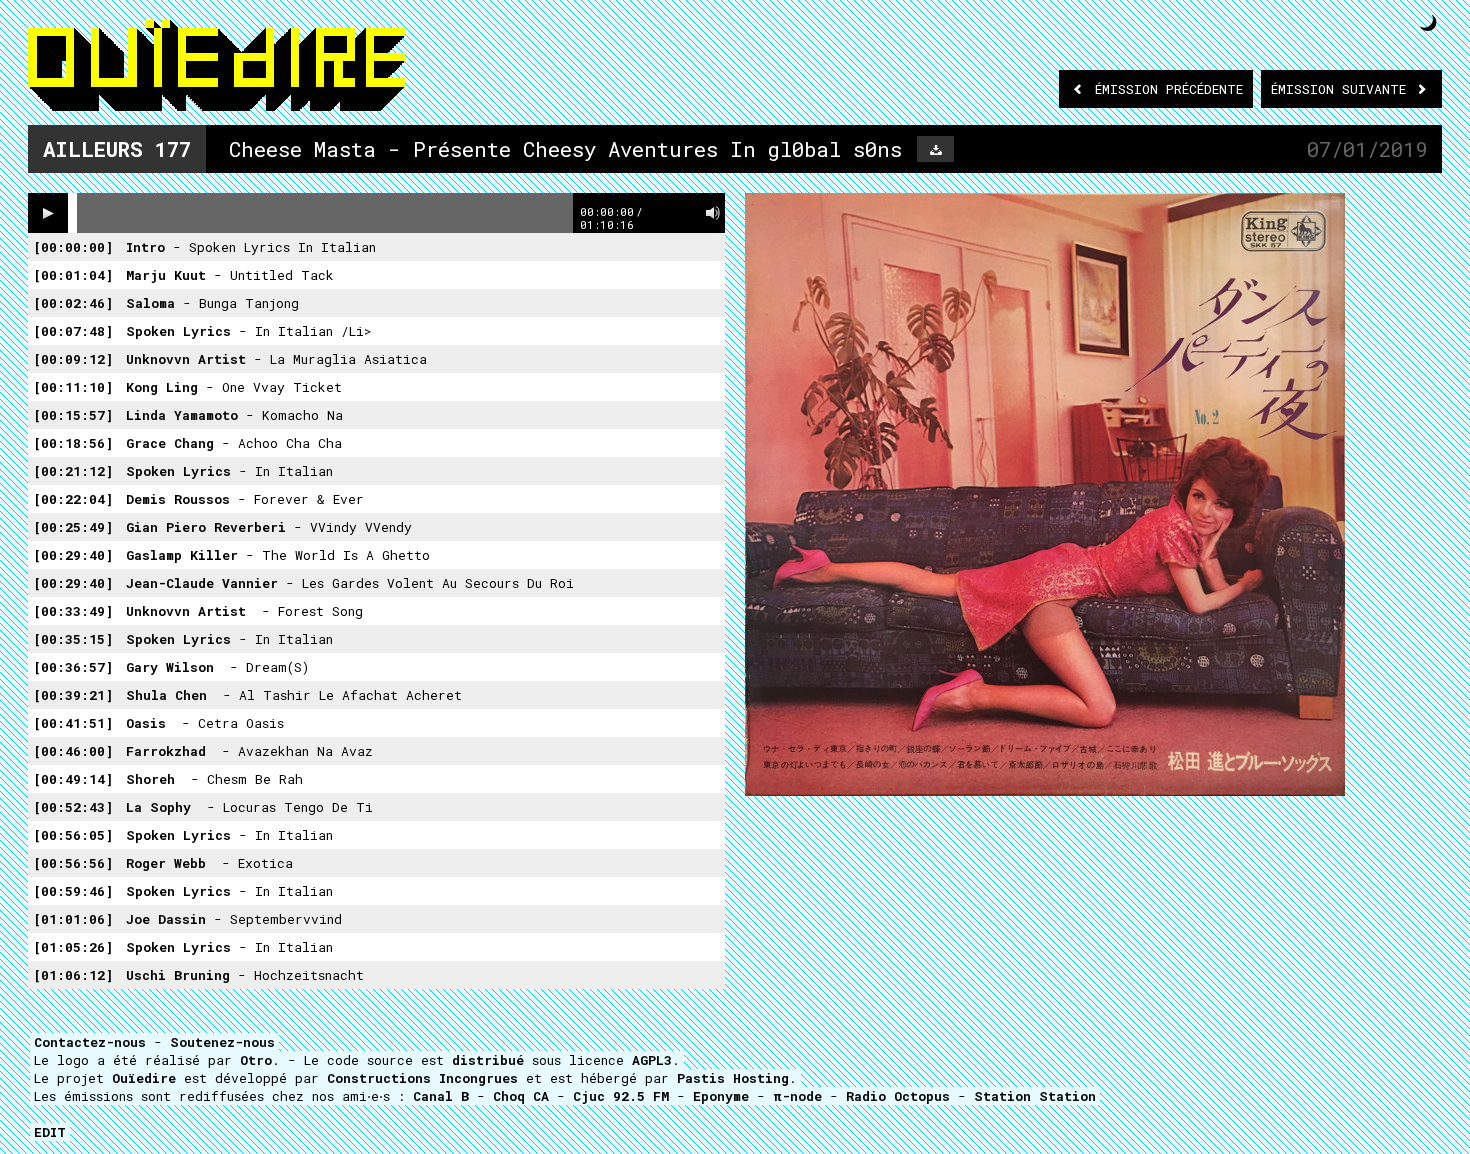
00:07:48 (73, 331)
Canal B (441, 1096)
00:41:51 (73, 723)
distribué (488, 1060)
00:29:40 (73, 555)
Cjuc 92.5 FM (621, 1096)
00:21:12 (73, 471)
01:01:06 (73, 919)
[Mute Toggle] (713, 213)
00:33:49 (73, 611)
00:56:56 (73, 863)
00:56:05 (73, 835)
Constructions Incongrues (422, 1078)
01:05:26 (73, 947)
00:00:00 (73, 247)
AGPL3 (652, 1060)
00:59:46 (73, 891)
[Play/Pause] (48, 213)
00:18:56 (73, 443)
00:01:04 (73, 275)
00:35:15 (73, 639)
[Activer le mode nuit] (1428, 22)
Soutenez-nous (222, 1042)
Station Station (1035, 1096)
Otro (256, 1060)
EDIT (50, 1132)
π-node (797, 1096)
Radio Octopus (898, 1096)
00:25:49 (73, 527)
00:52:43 (73, 807)
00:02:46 (73, 303)
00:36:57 (73, 667)
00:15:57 (73, 415)
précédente (1169, 89)
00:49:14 (73, 779)
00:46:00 (73, 751)
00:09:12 (73, 359)
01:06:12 (73, 975)
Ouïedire (144, 1078)
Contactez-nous (90, 1042)
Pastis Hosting (733, 1078)
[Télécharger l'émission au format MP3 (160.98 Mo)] (935, 149)
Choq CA (521, 1096)
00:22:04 (73, 499)
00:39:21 (73, 695)
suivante (1342, 89)
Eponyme (721, 1096)
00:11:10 (73, 387)
